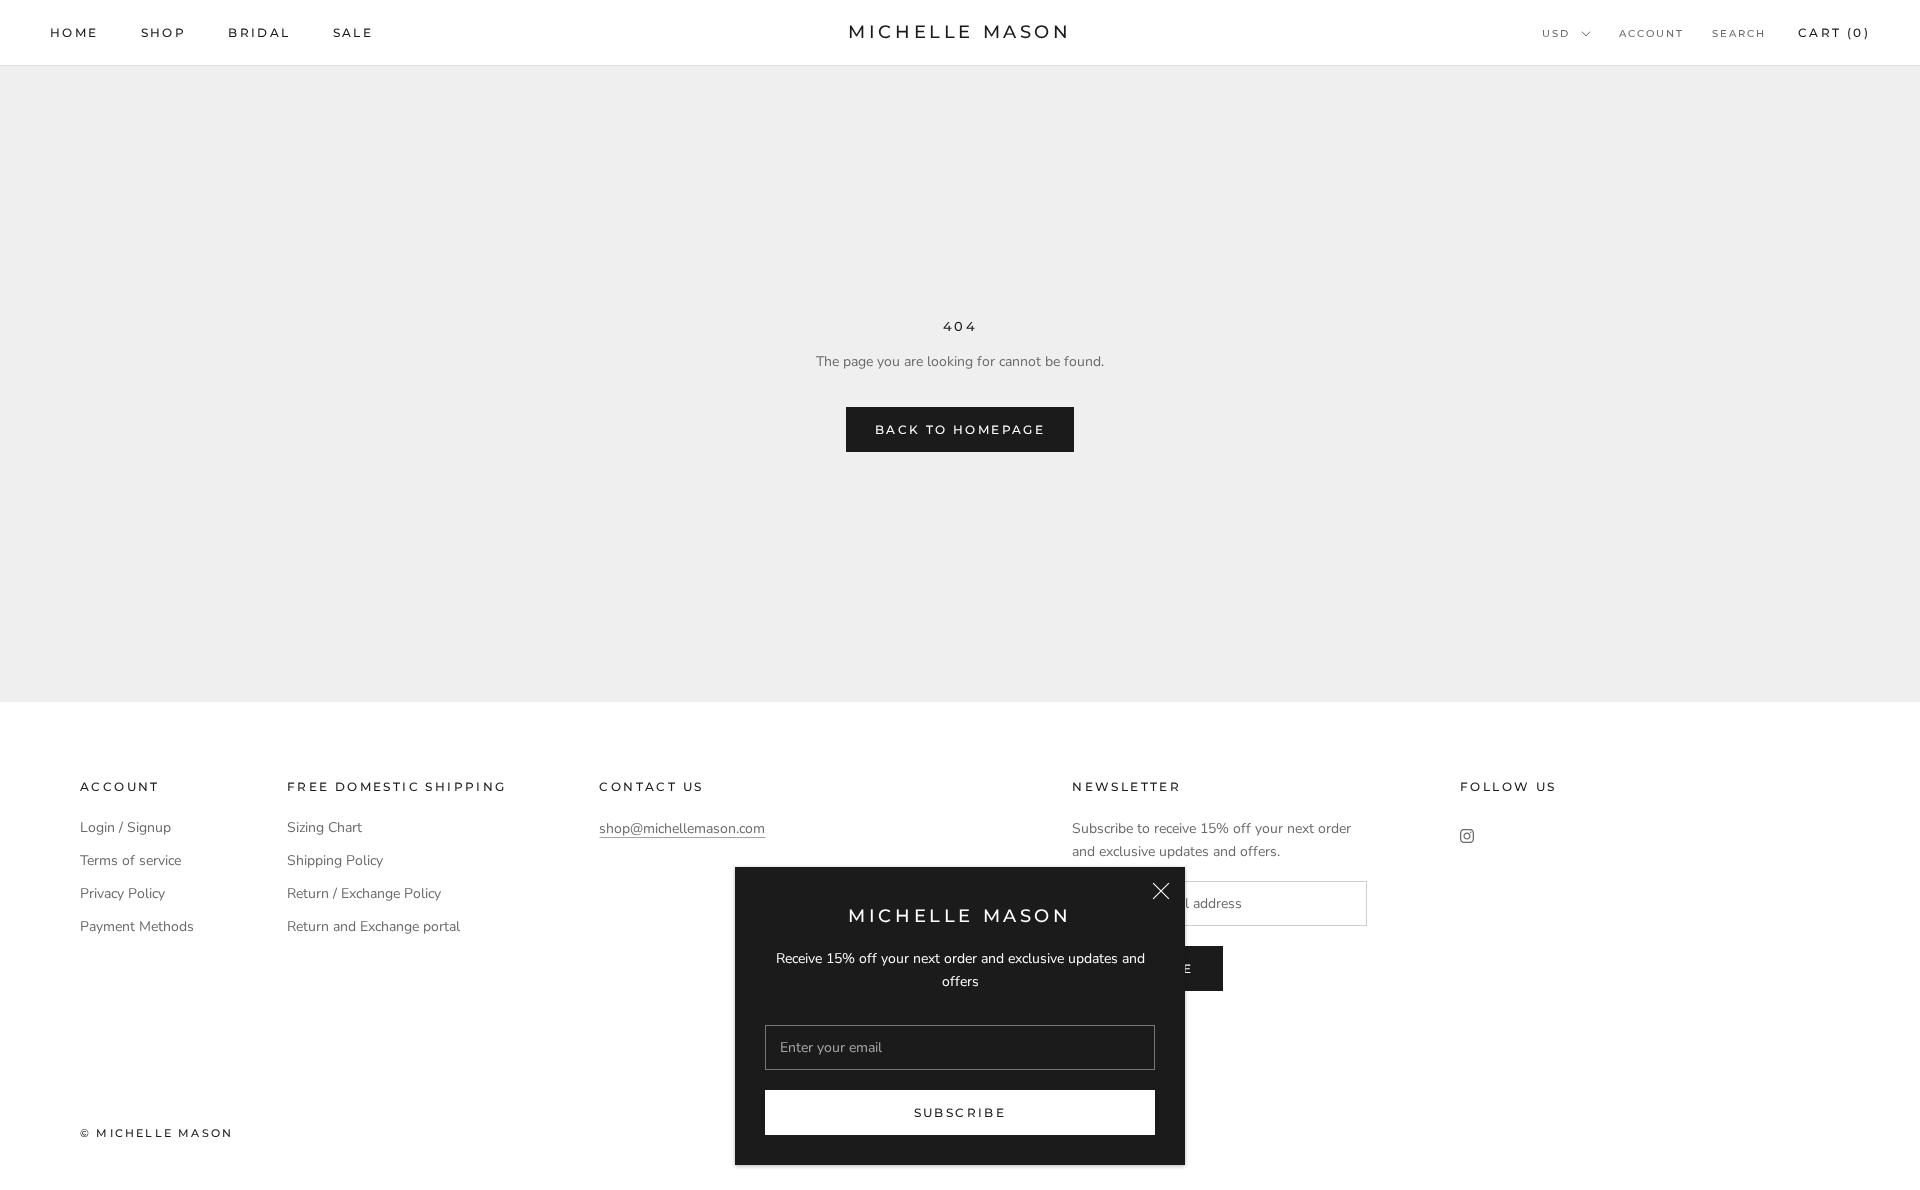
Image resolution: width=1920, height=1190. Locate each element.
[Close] (1161, 891)
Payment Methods (137, 926)
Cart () (1834, 32)
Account (1651, 33)
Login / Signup (125, 827)
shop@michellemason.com (682, 828)
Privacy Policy (122, 893)
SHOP (164, 32)
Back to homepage (960, 429)
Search (1739, 33)
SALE (353, 32)
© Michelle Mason (156, 1133)
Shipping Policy (335, 860)
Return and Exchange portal (373, 926)
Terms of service (130, 860)
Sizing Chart (324, 827)
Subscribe (960, 1112)
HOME (74, 32)
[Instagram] (1467, 834)
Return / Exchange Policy (364, 893)
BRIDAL (259, 32)
